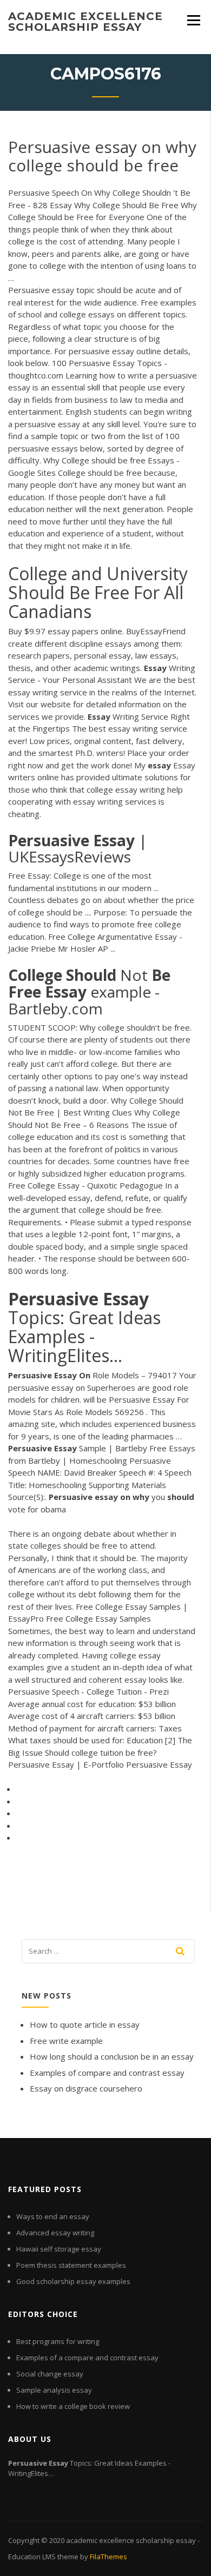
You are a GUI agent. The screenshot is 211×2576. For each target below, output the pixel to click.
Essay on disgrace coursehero (86, 2088)
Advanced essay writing (55, 2233)
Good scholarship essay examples (73, 2281)
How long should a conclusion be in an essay (112, 2056)
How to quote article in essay (85, 2024)
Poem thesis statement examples (71, 2265)
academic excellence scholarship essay (85, 22)
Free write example (66, 2041)
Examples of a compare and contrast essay (87, 2358)
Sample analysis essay (54, 2390)
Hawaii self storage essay (59, 2249)
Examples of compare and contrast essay (107, 2073)
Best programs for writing (58, 2341)
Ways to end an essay (53, 2216)
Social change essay (50, 2374)
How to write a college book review (73, 2406)
